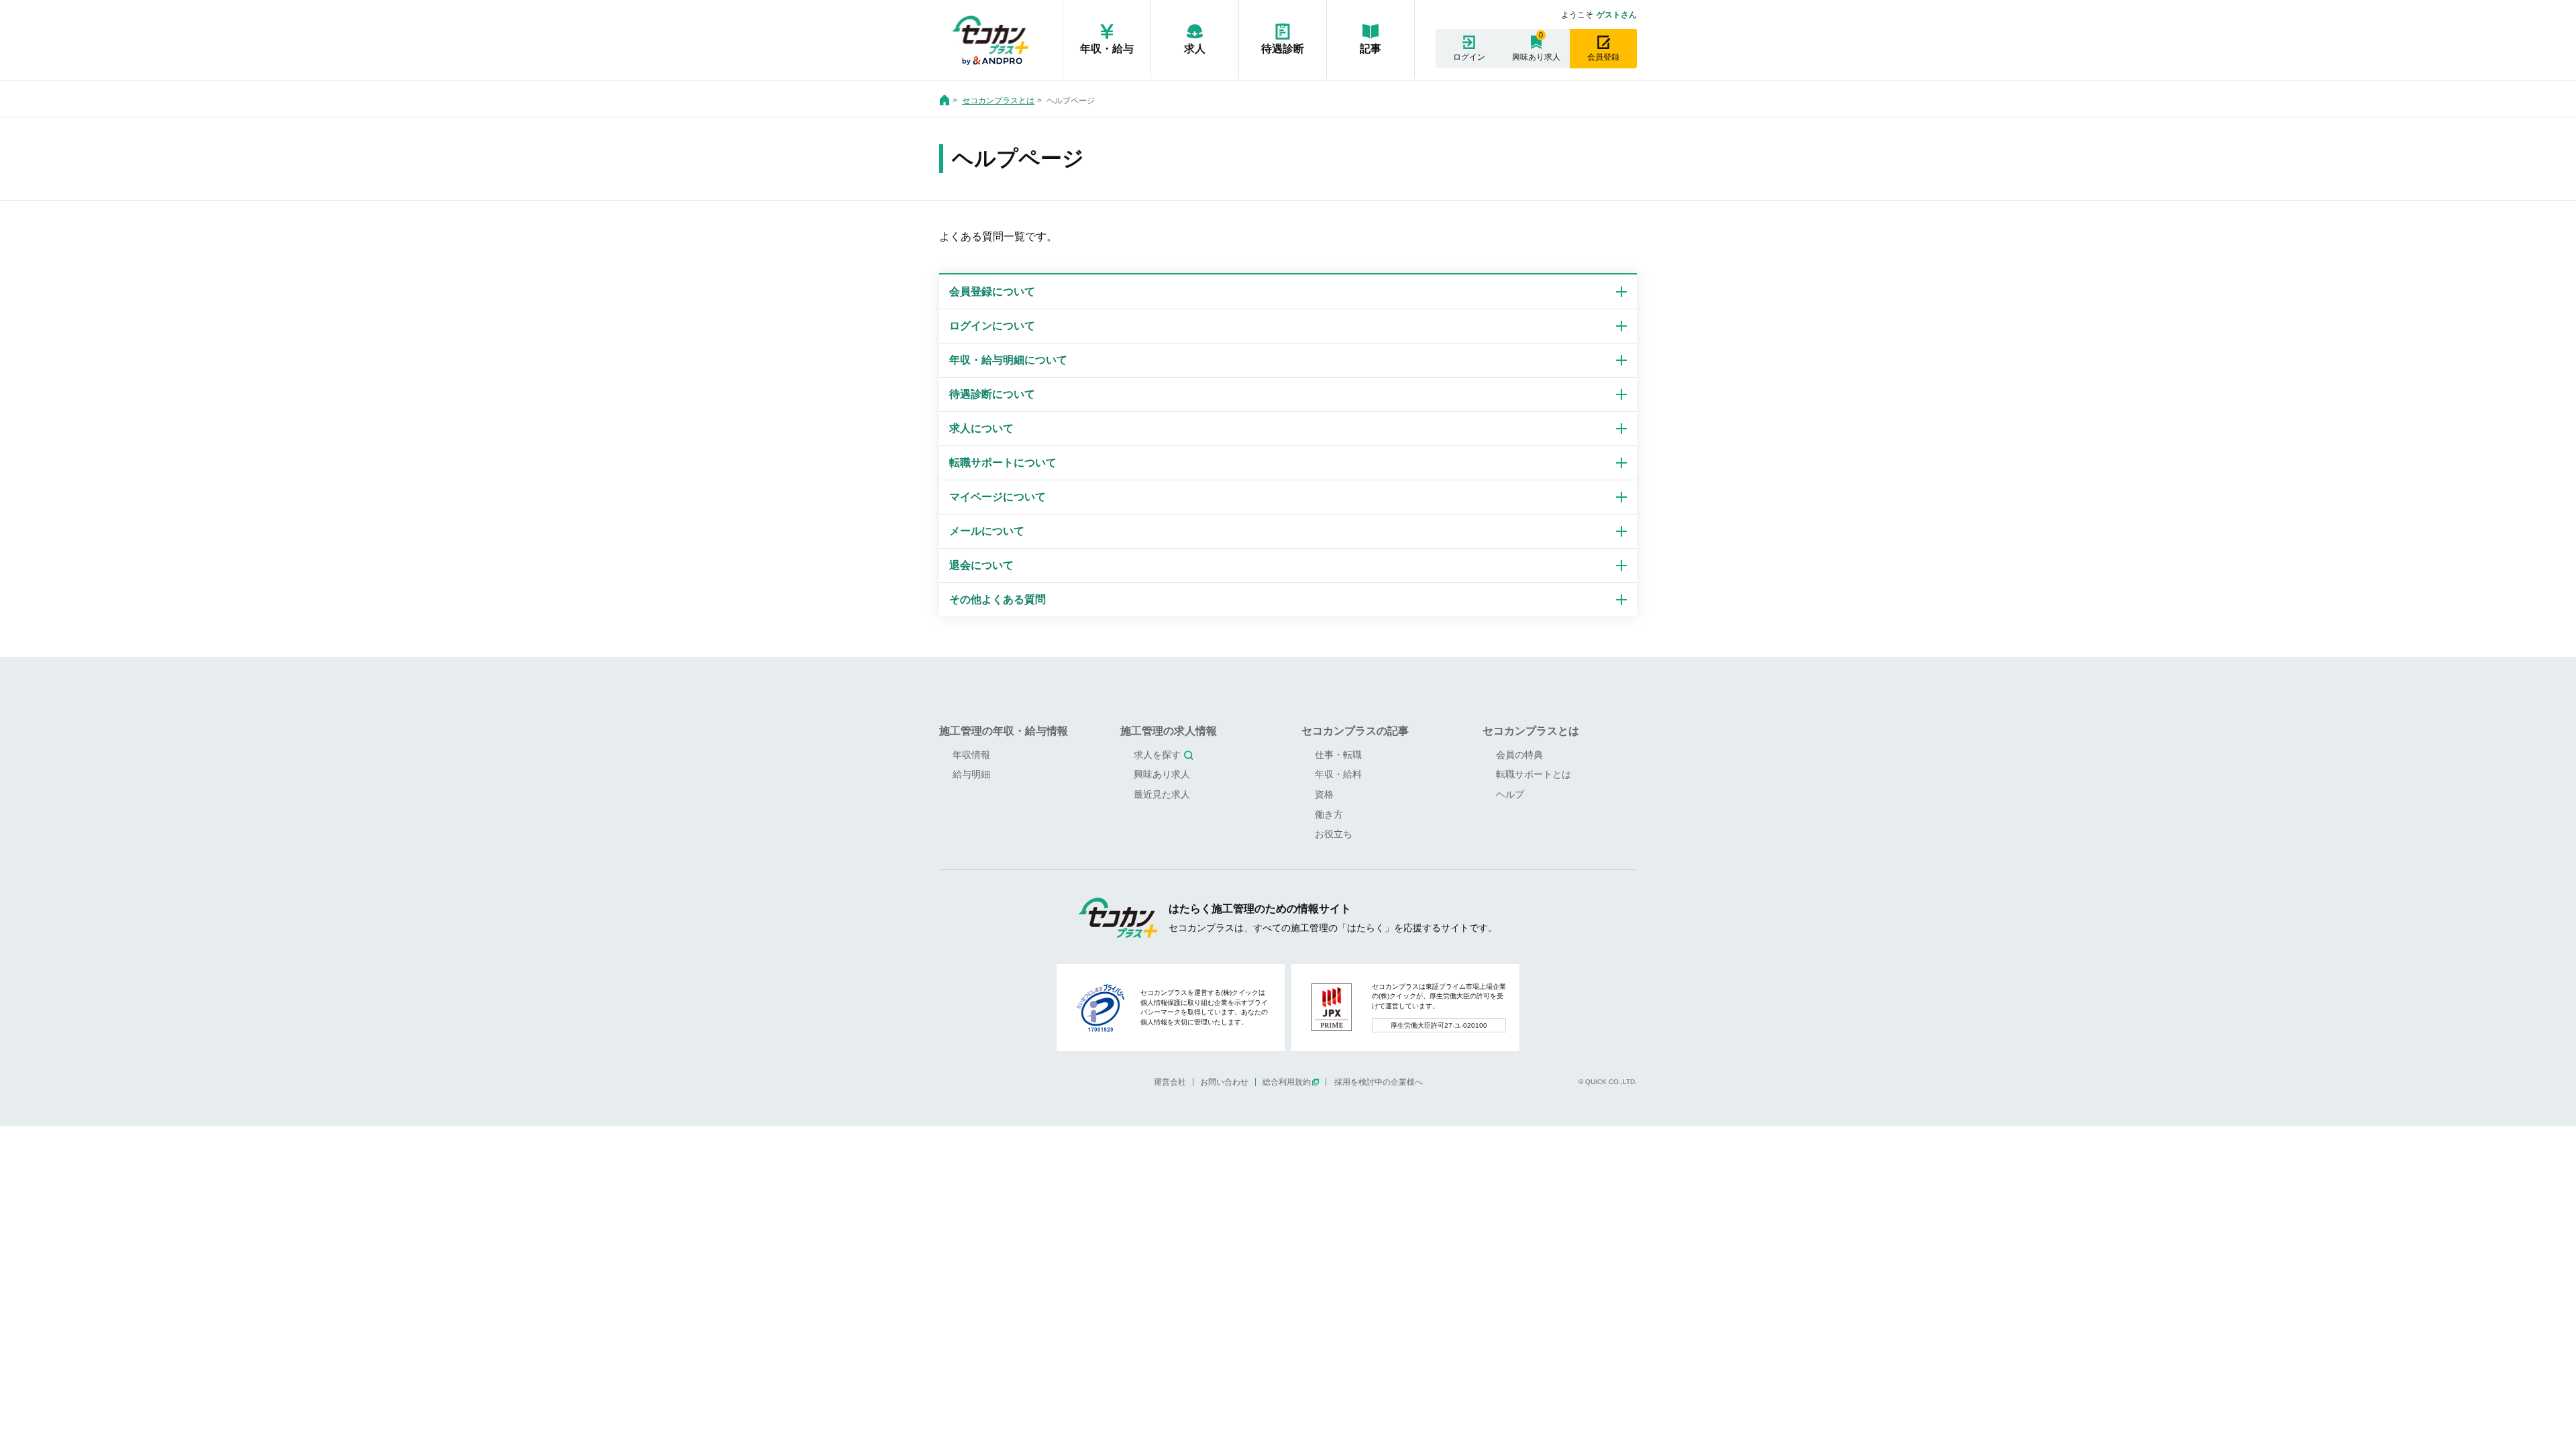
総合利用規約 (1287, 1082)
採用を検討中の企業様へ (1379, 1082)
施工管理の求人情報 (1169, 731)
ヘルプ (1510, 794)
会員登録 (1603, 57)
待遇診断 (1283, 49)
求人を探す (1157, 755)
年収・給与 (1107, 49)
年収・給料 (1338, 774)
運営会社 (1170, 1082)
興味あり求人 (1536, 57)
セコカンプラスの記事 (1355, 731)
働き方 (1329, 814)
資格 (1324, 794)
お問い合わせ (1224, 1082)
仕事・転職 (1338, 755)
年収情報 (971, 755)
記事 (1371, 49)
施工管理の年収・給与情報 (1004, 731)
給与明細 (971, 774)
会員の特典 (1519, 755)
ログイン (1469, 57)
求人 (1195, 49)
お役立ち (1334, 834)
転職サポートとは (1534, 774)
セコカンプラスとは (998, 101)
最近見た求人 (1162, 794)
